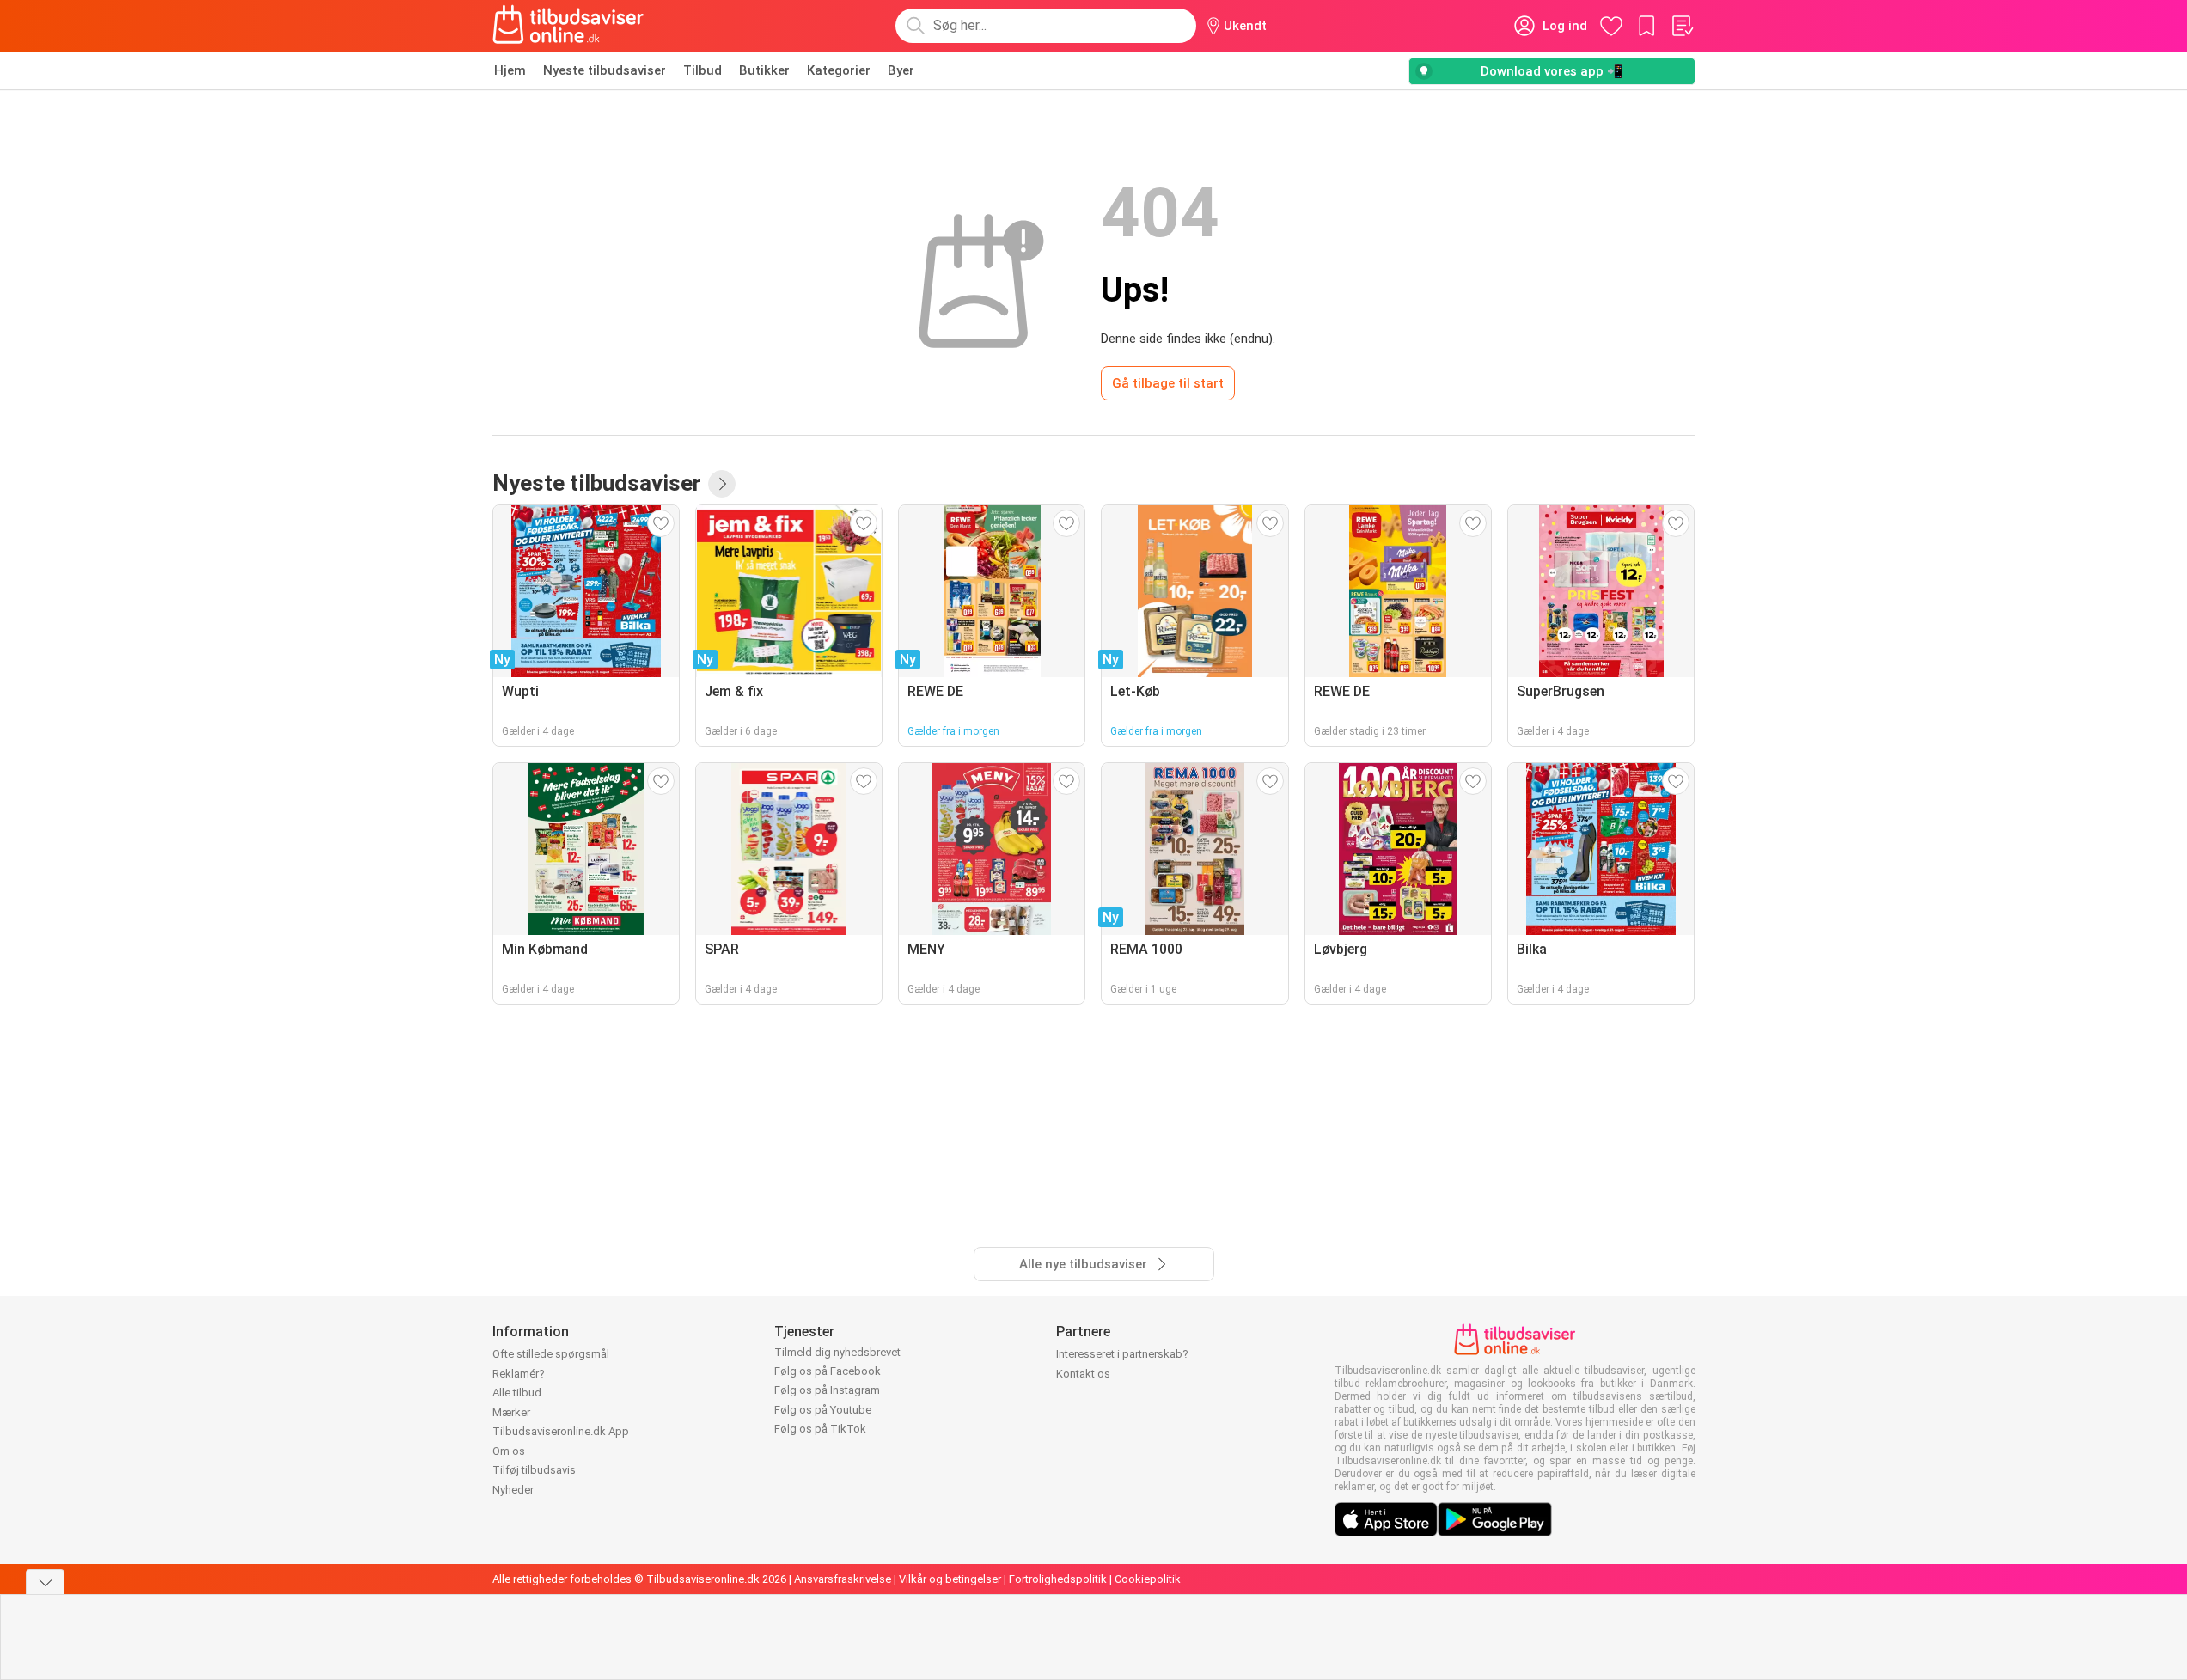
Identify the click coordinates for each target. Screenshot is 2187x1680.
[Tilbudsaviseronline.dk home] (569, 26)
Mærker (511, 1412)
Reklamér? (519, 1374)
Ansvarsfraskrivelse (843, 1579)
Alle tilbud (517, 1393)
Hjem (510, 70)
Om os (509, 1451)
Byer (901, 70)
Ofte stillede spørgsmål (551, 1354)
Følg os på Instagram (827, 1390)
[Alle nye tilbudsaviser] (722, 484)
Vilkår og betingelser (950, 1579)
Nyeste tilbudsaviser (605, 70)
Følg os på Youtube (823, 1410)
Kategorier (839, 70)
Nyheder (513, 1490)
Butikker (764, 70)
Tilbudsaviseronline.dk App (561, 1431)
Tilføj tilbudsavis (534, 1470)
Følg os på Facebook (828, 1371)
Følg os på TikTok (820, 1429)
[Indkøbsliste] (1682, 26)
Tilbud (703, 70)
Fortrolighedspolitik (1058, 1579)
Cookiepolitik (1148, 1579)
